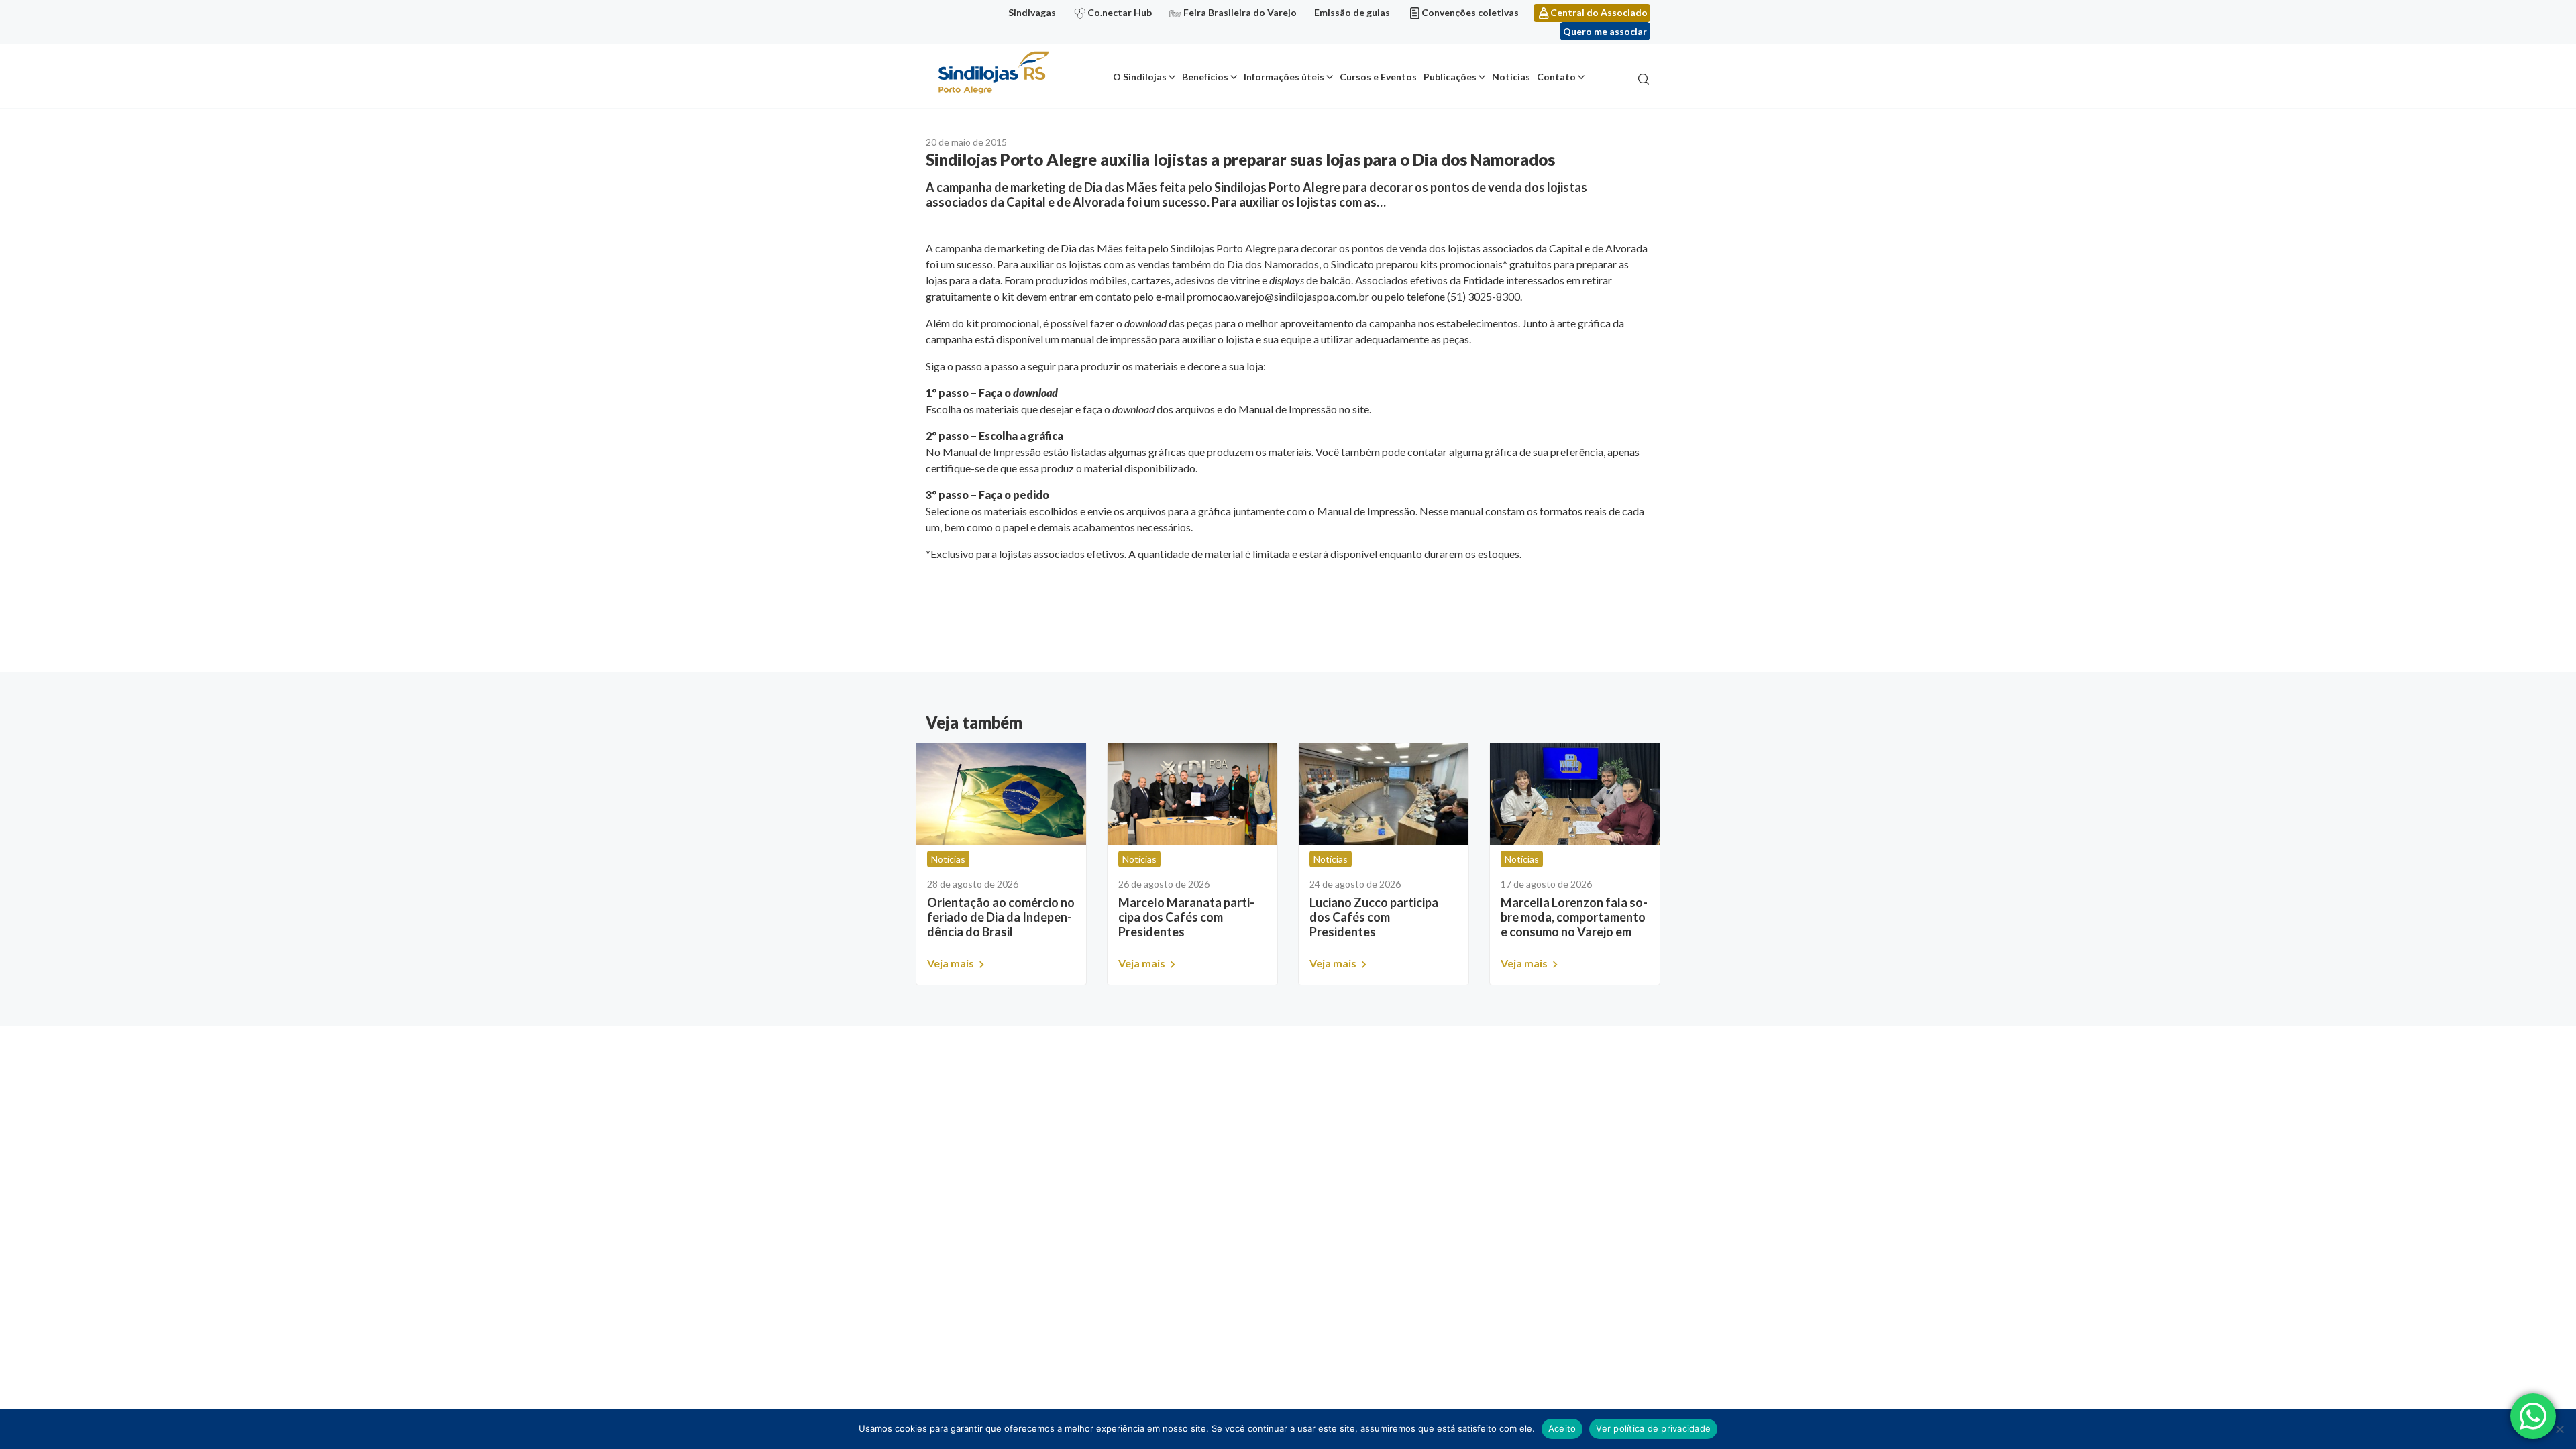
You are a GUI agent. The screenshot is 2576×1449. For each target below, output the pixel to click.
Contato (1556, 77)
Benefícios (1205, 77)
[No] (2559, 1429)
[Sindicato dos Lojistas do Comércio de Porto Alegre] (993, 73)
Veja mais (952, 963)
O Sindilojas (1140, 77)
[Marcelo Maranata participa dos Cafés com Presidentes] (1192, 794)
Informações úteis (1284, 77)
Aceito (1562, 1428)
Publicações (1450, 77)
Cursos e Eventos (1378, 77)
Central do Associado (1599, 12)
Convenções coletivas (1470, 12)
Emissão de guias (1352, 12)
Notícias (1511, 77)
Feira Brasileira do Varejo (1240, 12)
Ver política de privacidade (1653, 1428)
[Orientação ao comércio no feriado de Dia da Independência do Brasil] (1001, 794)
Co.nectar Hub (1120, 12)
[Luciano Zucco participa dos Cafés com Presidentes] (1384, 794)
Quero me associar (1605, 31)
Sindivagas (1032, 12)
